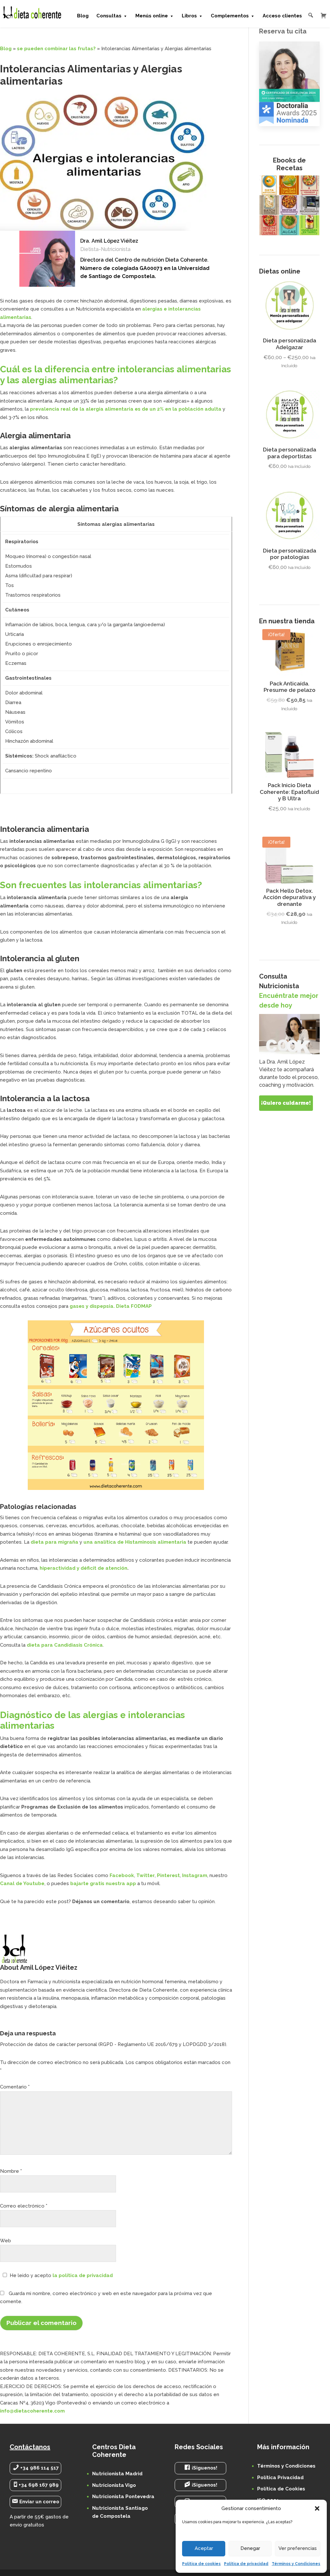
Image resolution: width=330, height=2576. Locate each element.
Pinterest (168, 1875)
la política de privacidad (83, 2275)
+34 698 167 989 (39, 2485)
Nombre (11, 2171)
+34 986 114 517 (39, 2468)
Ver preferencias (298, 2548)
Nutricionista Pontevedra (123, 2497)
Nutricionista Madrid (117, 2474)
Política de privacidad (246, 2564)
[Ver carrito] (324, 15)
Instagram (195, 1875)
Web (5, 2241)
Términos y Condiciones (296, 2564)
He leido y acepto (61, 2275)
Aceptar (204, 2548)
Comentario (15, 2087)
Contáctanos (30, 2447)
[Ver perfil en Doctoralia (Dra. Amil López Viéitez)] (289, 84)
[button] (317, 2508)
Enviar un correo (39, 2502)
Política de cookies (201, 2564)
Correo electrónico (24, 2206)
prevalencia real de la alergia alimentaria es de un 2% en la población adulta (126, 409)
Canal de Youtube (22, 1883)
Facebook (122, 1875)
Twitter (146, 1875)
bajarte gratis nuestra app (103, 1883)
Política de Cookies (281, 2489)
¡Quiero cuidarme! (286, 1103)
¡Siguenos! (204, 2468)
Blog (6, 49)
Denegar (250, 2548)
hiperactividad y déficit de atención (83, 1568)
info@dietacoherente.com (32, 2411)
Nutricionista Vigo (114, 2485)
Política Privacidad (280, 2478)
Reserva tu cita (283, 31)
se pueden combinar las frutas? (56, 49)
